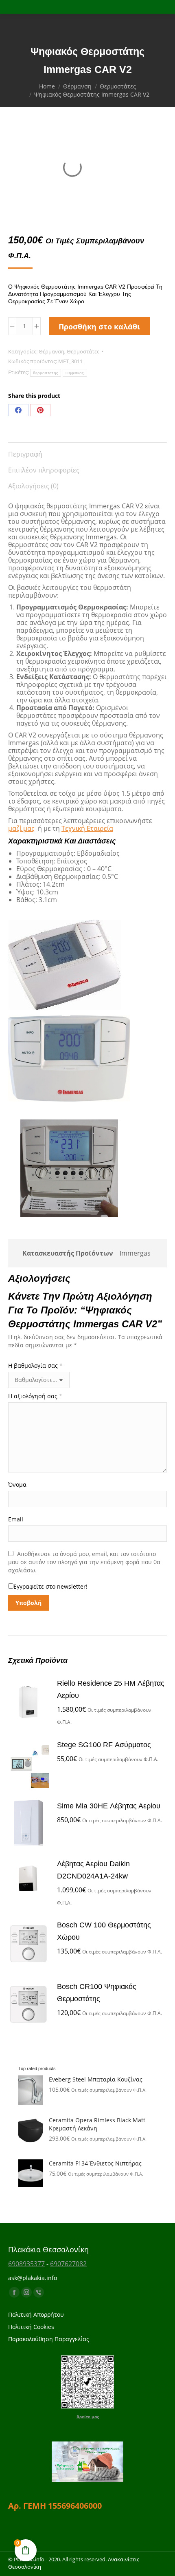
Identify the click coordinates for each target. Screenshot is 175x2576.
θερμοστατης (46, 373)
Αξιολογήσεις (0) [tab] (33, 486)
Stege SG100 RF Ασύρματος (104, 1745)
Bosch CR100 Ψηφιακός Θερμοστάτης (97, 1993)
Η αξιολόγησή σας (35, 1396)
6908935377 (26, 2264)
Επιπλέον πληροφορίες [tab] (44, 470)
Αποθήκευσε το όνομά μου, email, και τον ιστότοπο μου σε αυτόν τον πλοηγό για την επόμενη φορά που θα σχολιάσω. (84, 1562)
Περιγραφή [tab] (25, 454)
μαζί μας (21, 828)
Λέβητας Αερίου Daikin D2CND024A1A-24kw (93, 1870)
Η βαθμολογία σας (35, 1365)
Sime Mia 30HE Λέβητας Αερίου (109, 1806)
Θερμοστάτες (83, 351)
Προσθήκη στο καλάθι (99, 327)
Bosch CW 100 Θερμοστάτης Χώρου (104, 1931)
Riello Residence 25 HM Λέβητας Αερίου (111, 1689)
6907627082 (68, 2264)
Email (16, 1519)
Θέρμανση (51, 351)
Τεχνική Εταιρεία (87, 828)
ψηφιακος (75, 373)
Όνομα (17, 1484)
